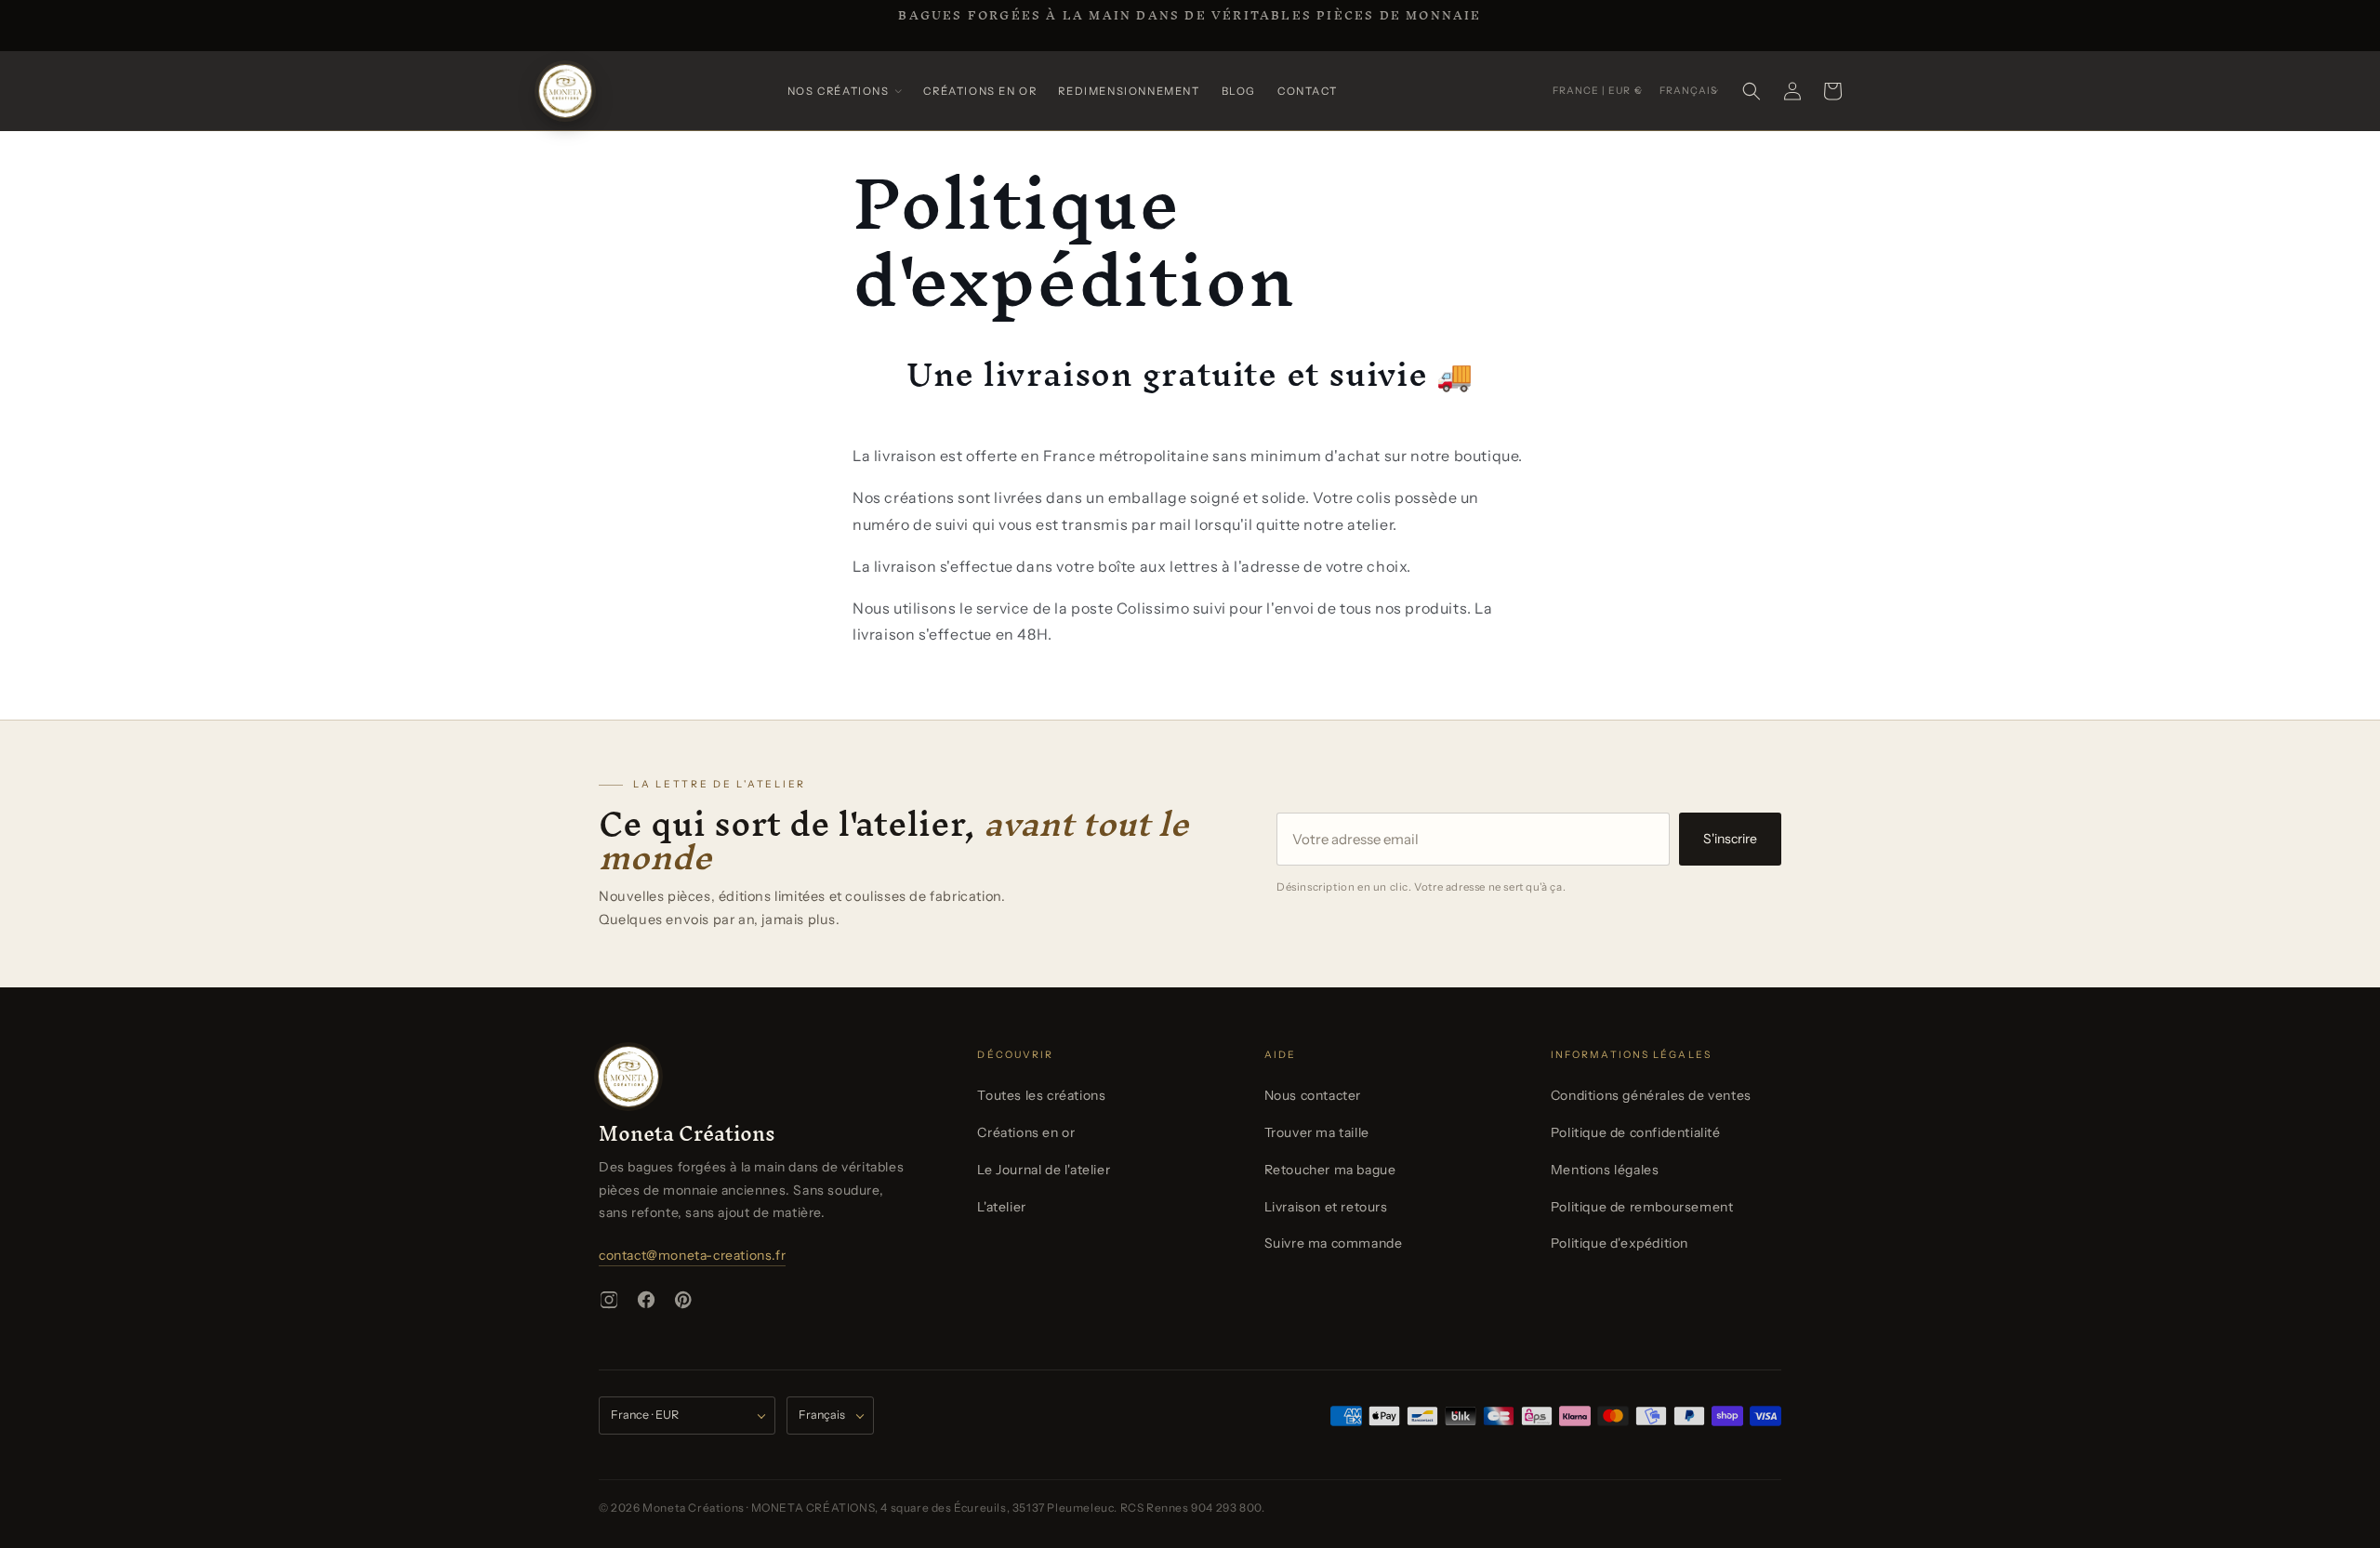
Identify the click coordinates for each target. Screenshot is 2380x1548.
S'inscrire (1730, 839)
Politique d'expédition (1620, 1243)
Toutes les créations (1041, 1095)
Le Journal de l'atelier (1044, 1170)
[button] (845, 92)
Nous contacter (1313, 1095)
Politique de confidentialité (1636, 1132)
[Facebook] (646, 1300)
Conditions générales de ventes (1651, 1095)
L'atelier (1001, 1207)
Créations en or (1026, 1132)
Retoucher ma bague (1330, 1170)
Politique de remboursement (1642, 1207)
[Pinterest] (683, 1300)
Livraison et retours (1326, 1207)
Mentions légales (1605, 1170)
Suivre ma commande (1334, 1243)
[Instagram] (609, 1300)
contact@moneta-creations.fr (692, 1255)
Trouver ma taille (1317, 1132)
